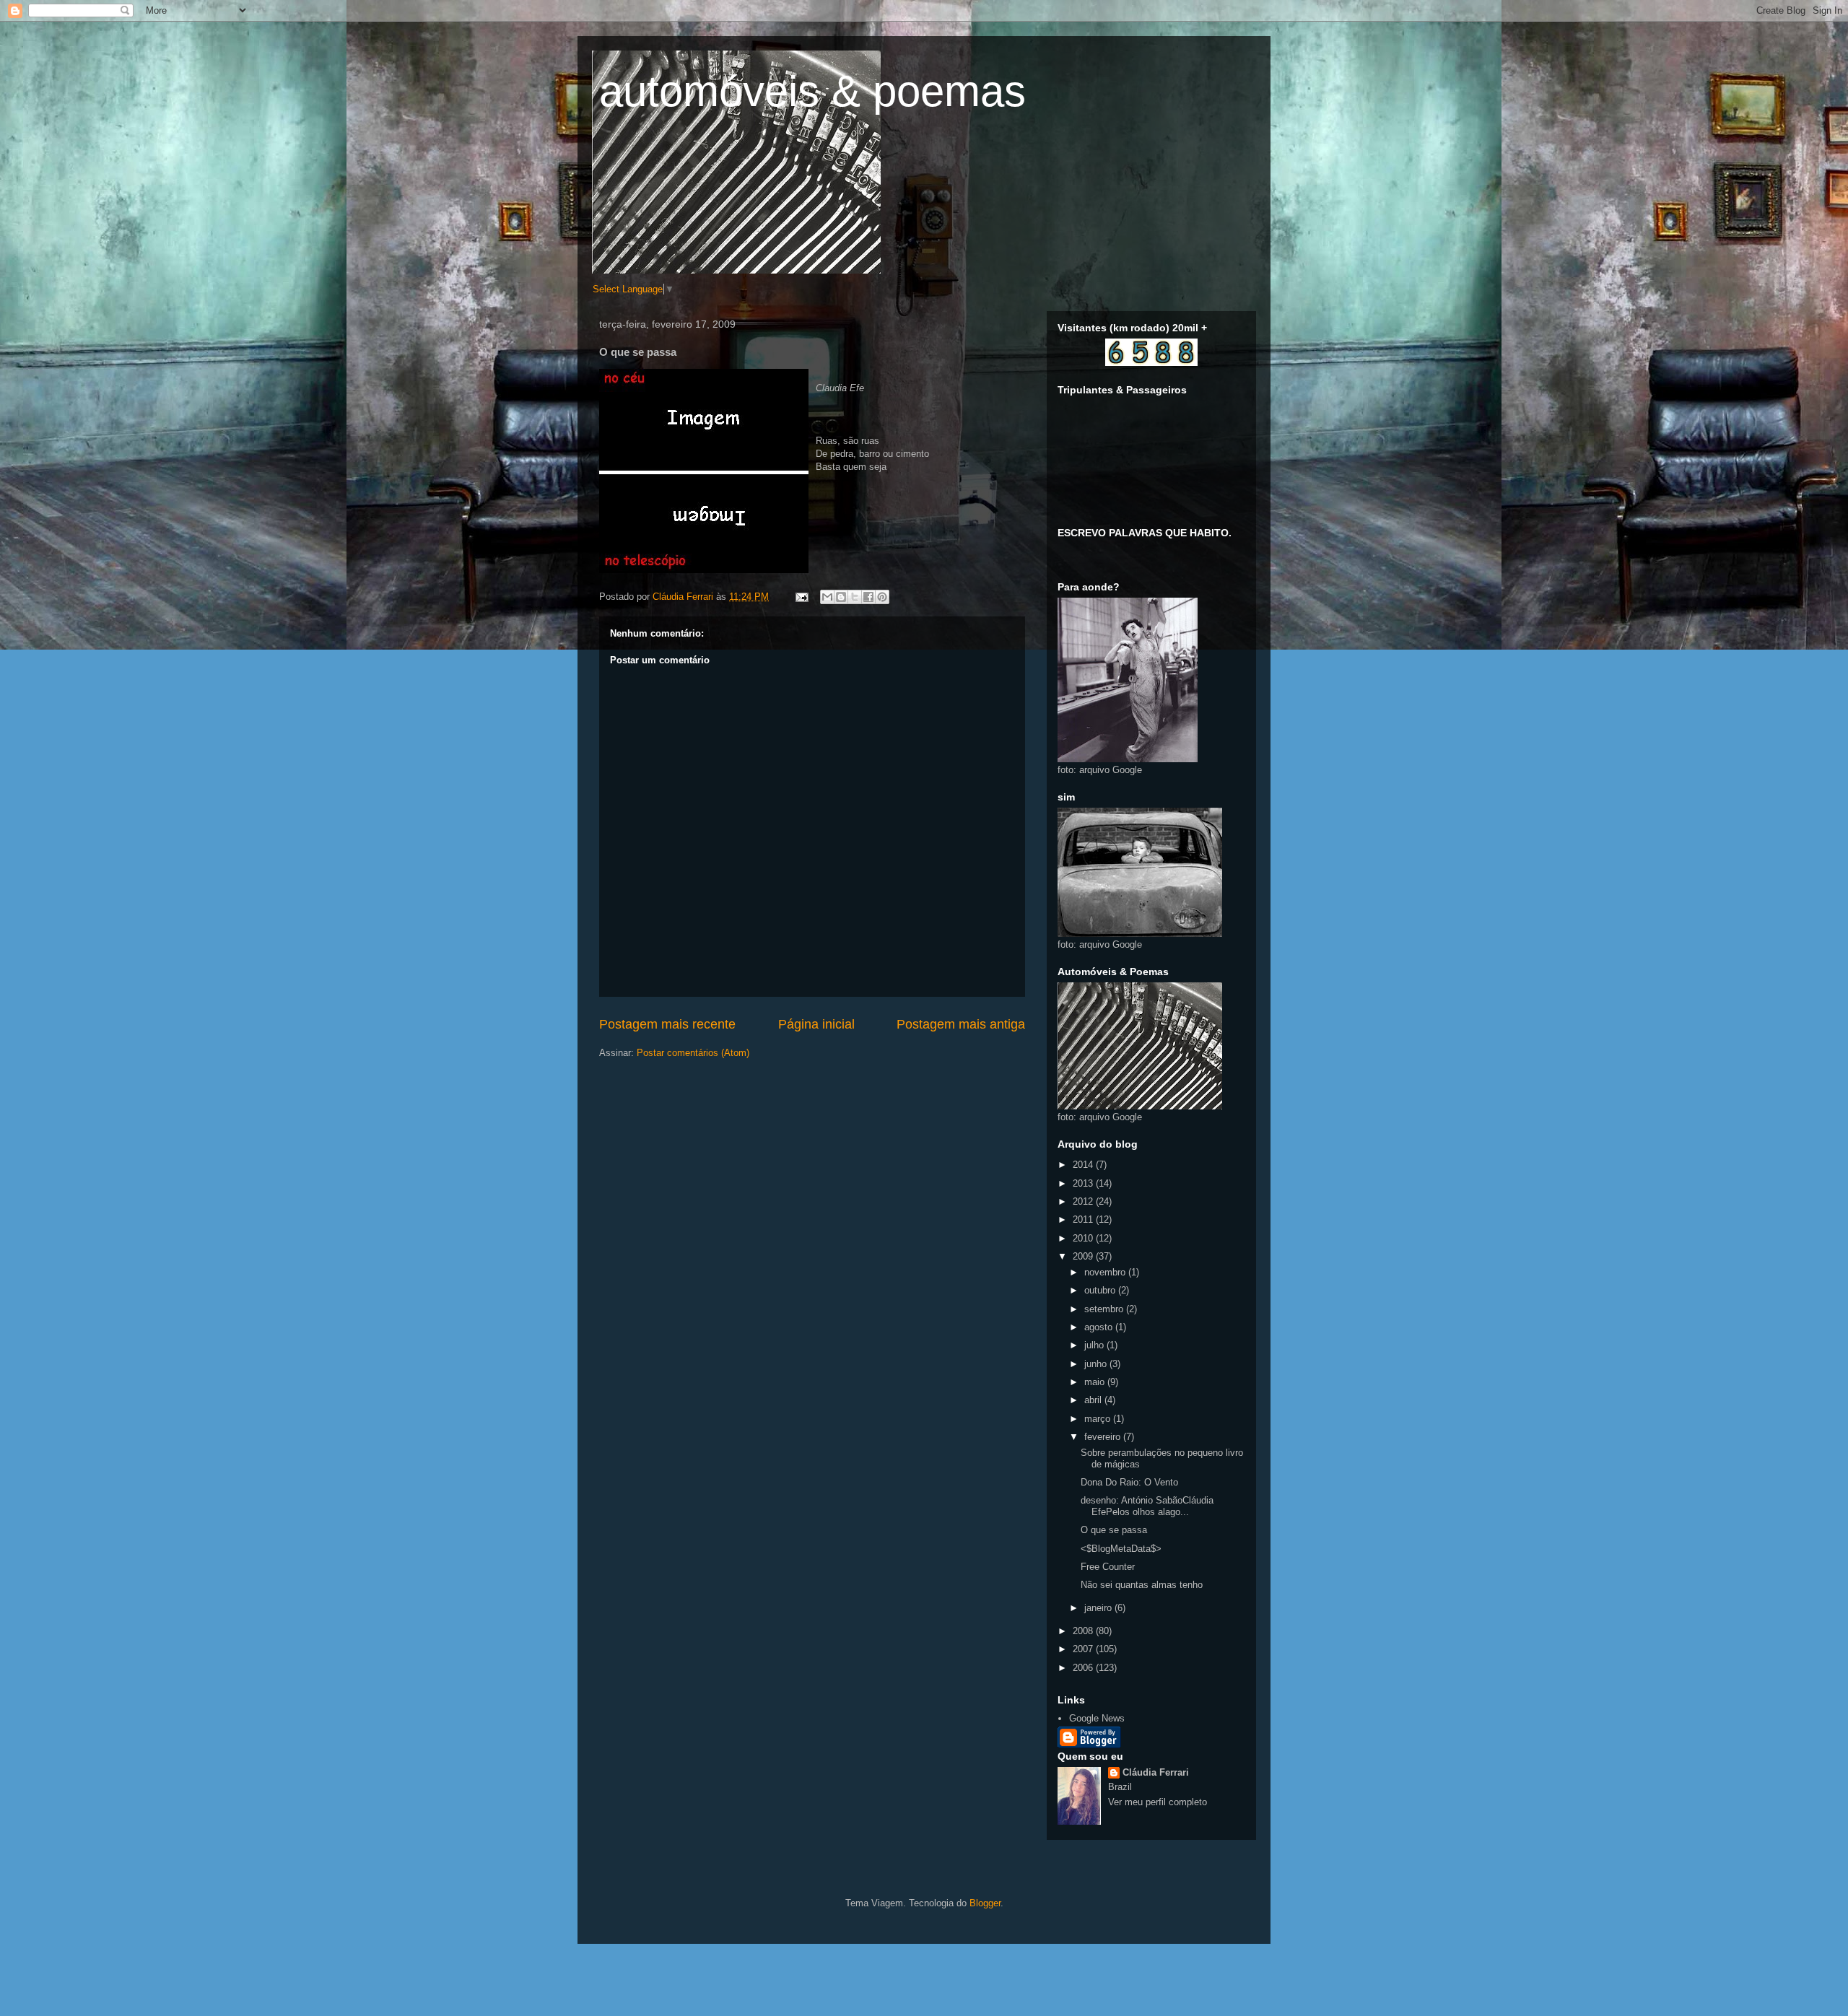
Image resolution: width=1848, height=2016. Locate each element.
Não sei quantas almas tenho (1142, 1585)
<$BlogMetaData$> (1121, 1549)
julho (1095, 1345)
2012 (1084, 1201)
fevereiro (1104, 1437)
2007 (1084, 1649)
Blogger (985, 1903)
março (1099, 1419)
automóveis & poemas (812, 91)
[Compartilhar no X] (855, 597)
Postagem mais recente (667, 1024)
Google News (1097, 1718)
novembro (1106, 1272)
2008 (1084, 1631)
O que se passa (1114, 1530)
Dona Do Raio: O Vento (1129, 1482)
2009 (1084, 1256)
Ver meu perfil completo (1158, 1802)
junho (1097, 1364)
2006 (1084, 1668)
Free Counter (1108, 1567)
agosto (1100, 1327)
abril (1094, 1400)
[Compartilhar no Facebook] (868, 597)
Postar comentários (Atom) (693, 1053)
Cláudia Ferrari (1156, 1772)
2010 (1084, 1238)
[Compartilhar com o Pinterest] (882, 597)
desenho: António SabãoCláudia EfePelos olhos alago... (1147, 1506)
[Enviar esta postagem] (801, 597)
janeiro (1099, 1608)
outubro (1101, 1290)
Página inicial (816, 1024)
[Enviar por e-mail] (827, 597)
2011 (1084, 1219)
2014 (1084, 1165)
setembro (1105, 1309)
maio (1096, 1382)
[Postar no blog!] (841, 597)
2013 (1084, 1183)
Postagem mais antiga (961, 1024)
